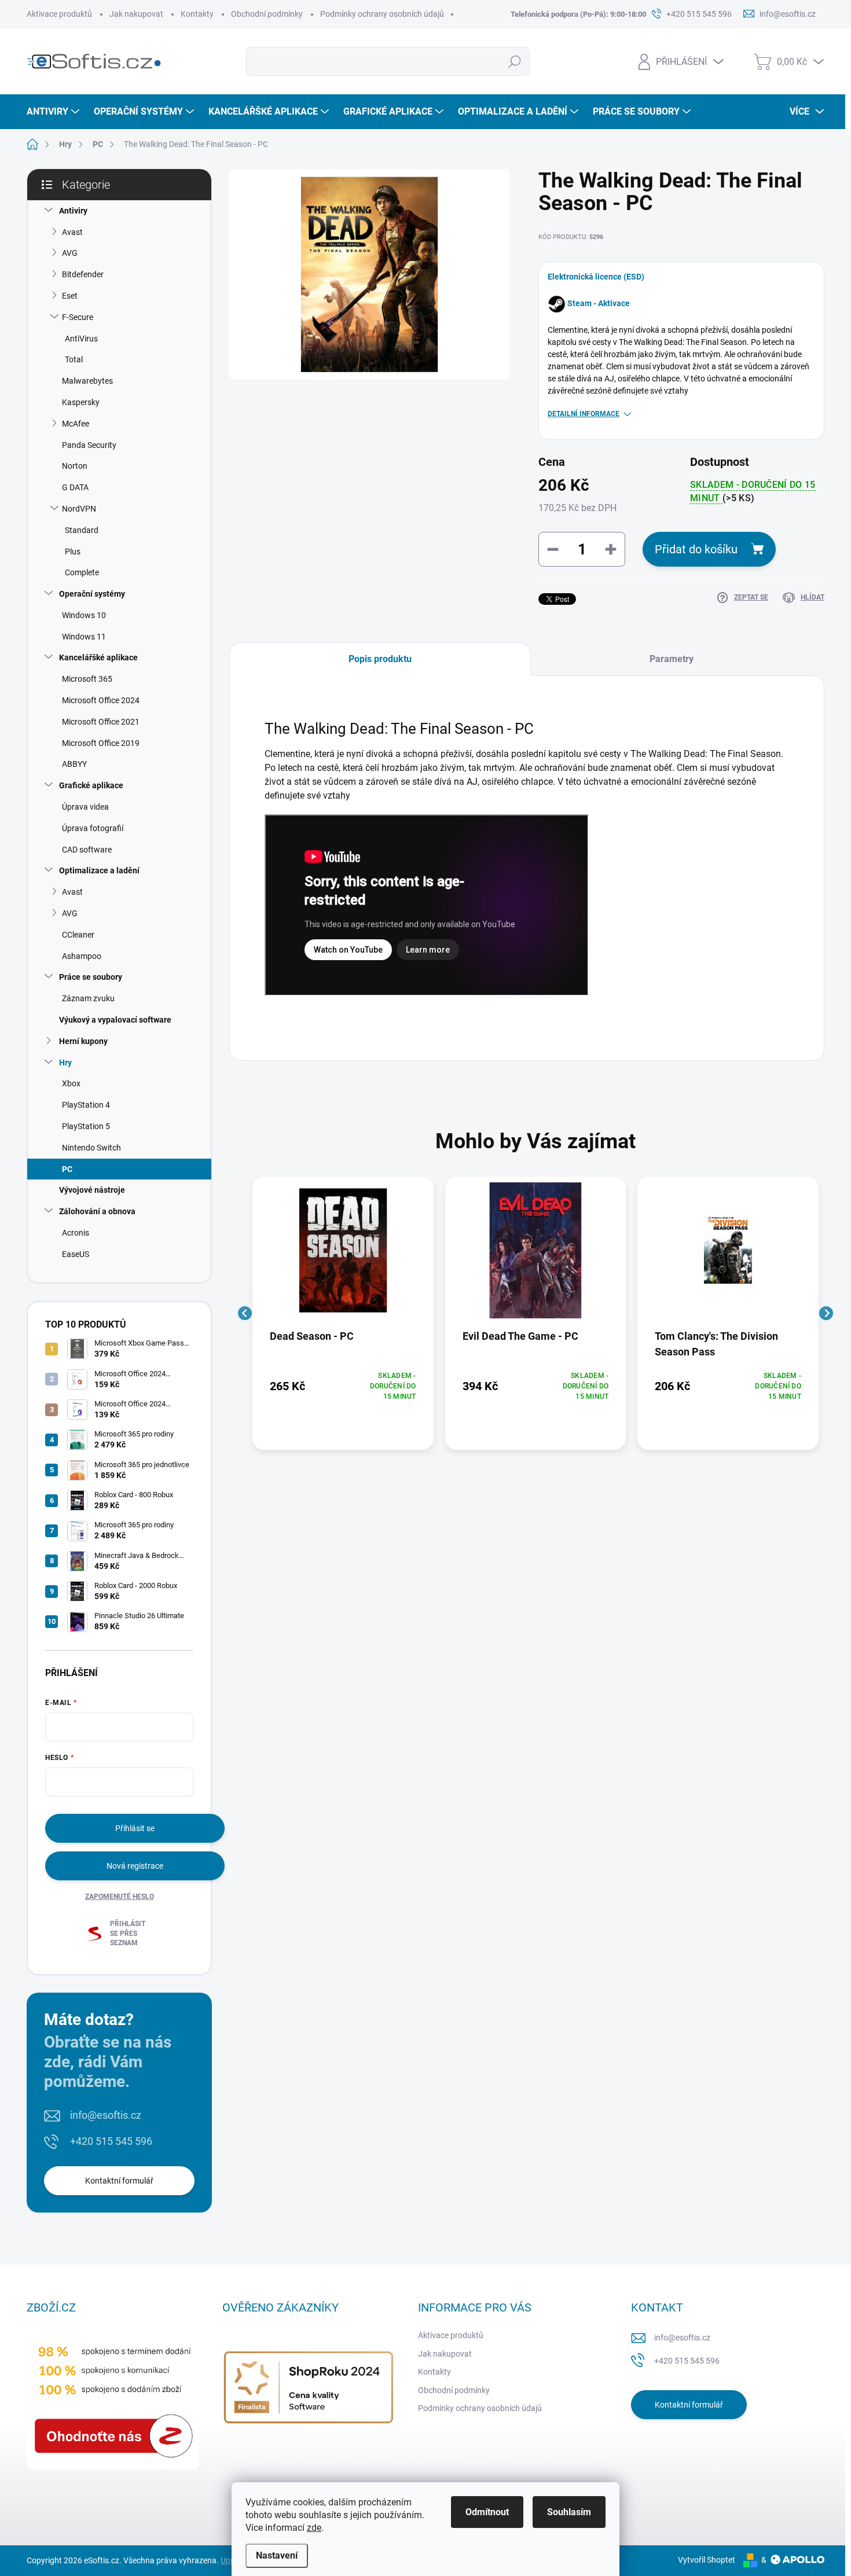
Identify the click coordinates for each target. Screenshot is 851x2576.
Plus (73, 552)
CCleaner (78, 935)
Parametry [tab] (672, 659)
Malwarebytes (87, 381)
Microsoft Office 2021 (101, 722)
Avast (72, 232)
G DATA (75, 487)
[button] (343, 1386)
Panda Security (89, 445)
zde (314, 2528)
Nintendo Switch (91, 1148)
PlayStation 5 (86, 1126)
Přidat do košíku (696, 549)
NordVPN (79, 509)
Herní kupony (83, 1041)
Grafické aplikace (91, 785)
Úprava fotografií (93, 828)
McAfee (76, 424)
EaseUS (76, 1254)
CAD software (87, 850)
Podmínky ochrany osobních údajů (382, 14)
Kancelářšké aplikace (98, 657)
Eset (70, 296)
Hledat (515, 61)
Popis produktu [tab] (380, 659)
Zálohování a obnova (97, 1211)
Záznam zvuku (88, 998)
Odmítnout (487, 2512)
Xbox (71, 1083)
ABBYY (74, 764)
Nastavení (277, 2555)
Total (74, 359)
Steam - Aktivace (599, 303)
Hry (65, 1063)
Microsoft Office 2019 (101, 743)
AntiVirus (81, 339)
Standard (82, 530)
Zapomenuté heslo (120, 1897)
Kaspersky (81, 402)
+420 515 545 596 (111, 2141)
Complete (82, 572)
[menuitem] (54, 112)
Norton (75, 466)
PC (67, 1169)
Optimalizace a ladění (99, 870)
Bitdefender (83, 274)
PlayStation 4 (86, 1105)
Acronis (76, 1233)
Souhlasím (569, 2512)
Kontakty (197, 14)
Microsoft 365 (87, 679)
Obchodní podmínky (267, 14)
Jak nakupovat (136, 14)
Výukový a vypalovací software (115, 1020)
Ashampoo (82, 956)
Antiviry (73, 211)
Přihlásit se (135, 1828)
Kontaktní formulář (119, 2181)
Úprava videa (85, 807)
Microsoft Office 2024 (101, 700)
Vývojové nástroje (92, 1190)
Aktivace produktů (59, 14)
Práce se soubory (91, 977)
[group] (343, 1313)
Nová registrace (135, 1866)
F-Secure (78, 317)
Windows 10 (84, 615)
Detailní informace (584, 414)
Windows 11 (84, 637)
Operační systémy (92, 594)
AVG (70, 253)
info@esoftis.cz (106, 2115)
